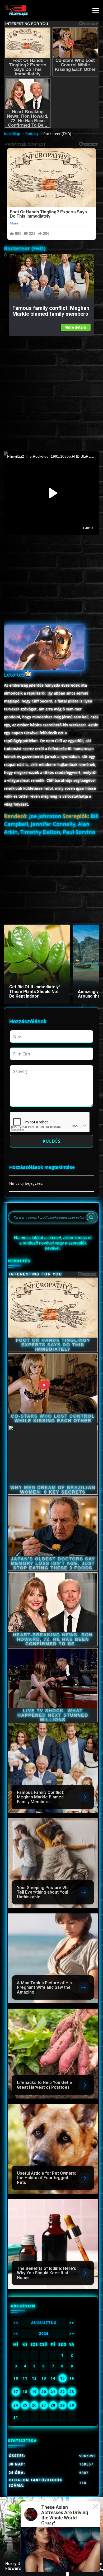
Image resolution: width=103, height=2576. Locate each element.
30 (72, 2405)
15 (63, 2378)
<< (16, 2323)
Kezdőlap (12, 134)
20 (44, 2392)
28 (53, 2405)
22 (63, 2392)
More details (76, 327)
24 (16, 2405)
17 (16, 2392)
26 (34, 2405)
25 (25, 2405)
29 (63, 2405)
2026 (44, 2334)
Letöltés (14, 675)
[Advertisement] (51, 388)
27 (44, 2405)
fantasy (32, 134)
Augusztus (44, 2323)
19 (34, 2392)
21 (53, 2392)
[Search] (91, 1217)
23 (72, 2392)
